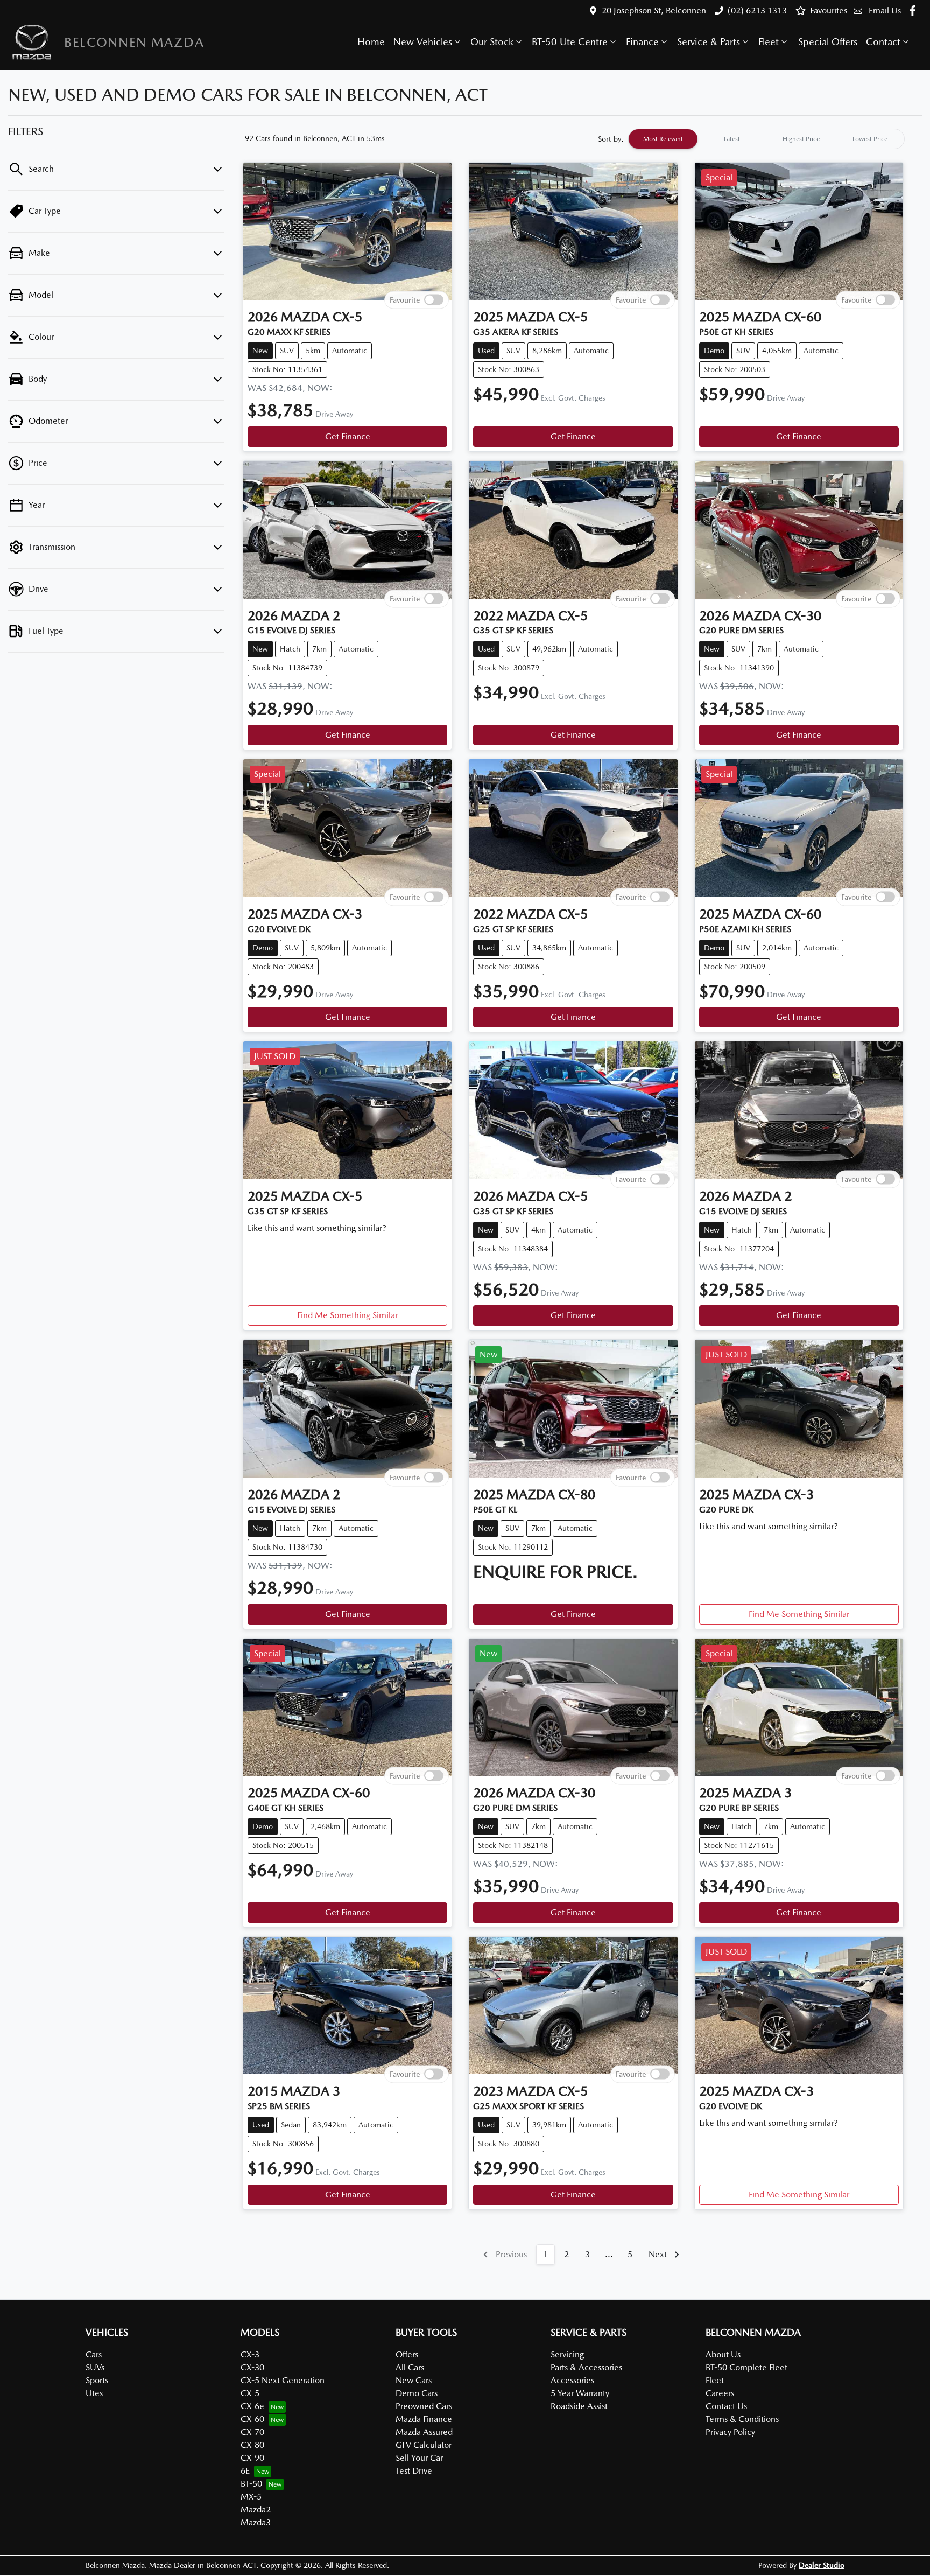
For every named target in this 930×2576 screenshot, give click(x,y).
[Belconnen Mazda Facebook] (915, 10)
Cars (94, 2354)
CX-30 (252, 2367)
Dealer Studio (822, 2565)
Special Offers (828, 42)
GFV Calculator (424, 2445)
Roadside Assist (579, 2406)
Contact (883, 42)
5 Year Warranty (580, 2393)
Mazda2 (256, 2509)
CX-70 (252, 2432)
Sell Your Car (419, 2458)
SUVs (95, 2367)
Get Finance (348, 436)
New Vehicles (423, 42)
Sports (97, 2380)
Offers (407, 2354)
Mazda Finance (424, 2419)
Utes (94, 2393)
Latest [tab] (732, 139)
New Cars (414, 2380)
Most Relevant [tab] (663, 139)
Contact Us (726, 2406)
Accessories (572, 2380)
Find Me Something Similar (347, 1315)
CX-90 (252, 2458)
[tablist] (766, 139)
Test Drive (414, 2471)
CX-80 (252, 2445)
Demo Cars (417, 2393)
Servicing (567, 2354)
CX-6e (252, 2406)
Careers (720, 2393)
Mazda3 (256, 2522)
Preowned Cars (424, 2406)
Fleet (769, 42)
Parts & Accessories (586, 2367)
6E (245, 2471)
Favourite (405, 300)
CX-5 (250, 2393)
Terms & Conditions (742, 2419)
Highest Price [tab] (801, 139)
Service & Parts (709, 42)
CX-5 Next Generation (283, 2380)
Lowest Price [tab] (870, 139)
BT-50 (251, 2484)
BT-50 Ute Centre (570, 42)
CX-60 (252, 2419)
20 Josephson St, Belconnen (654, 10)
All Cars (410, 2367)
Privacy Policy (730, 2432)
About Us (723, 2354)
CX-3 (250, 2354)
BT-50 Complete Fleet (746, 2367)
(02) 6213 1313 (757, 10)
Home (371, 42)
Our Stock (492, 42)
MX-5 (251, 2497)
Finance (642, 42)
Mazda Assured (424, 2432)
